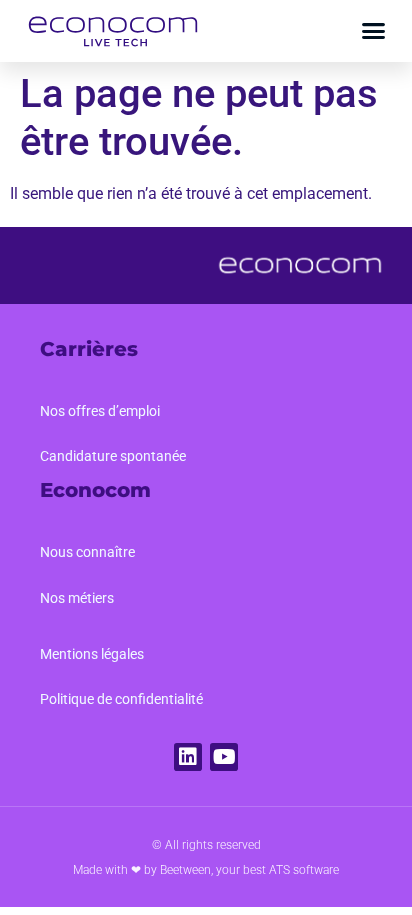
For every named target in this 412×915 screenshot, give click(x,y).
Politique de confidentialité (121, 699)
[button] (374, 31)
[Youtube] (224, 757)
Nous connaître (87, 552)
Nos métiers (77, 598)
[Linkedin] (188, 757)
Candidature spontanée (113, 456)
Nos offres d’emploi (100, 411)
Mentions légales (92, 654)
